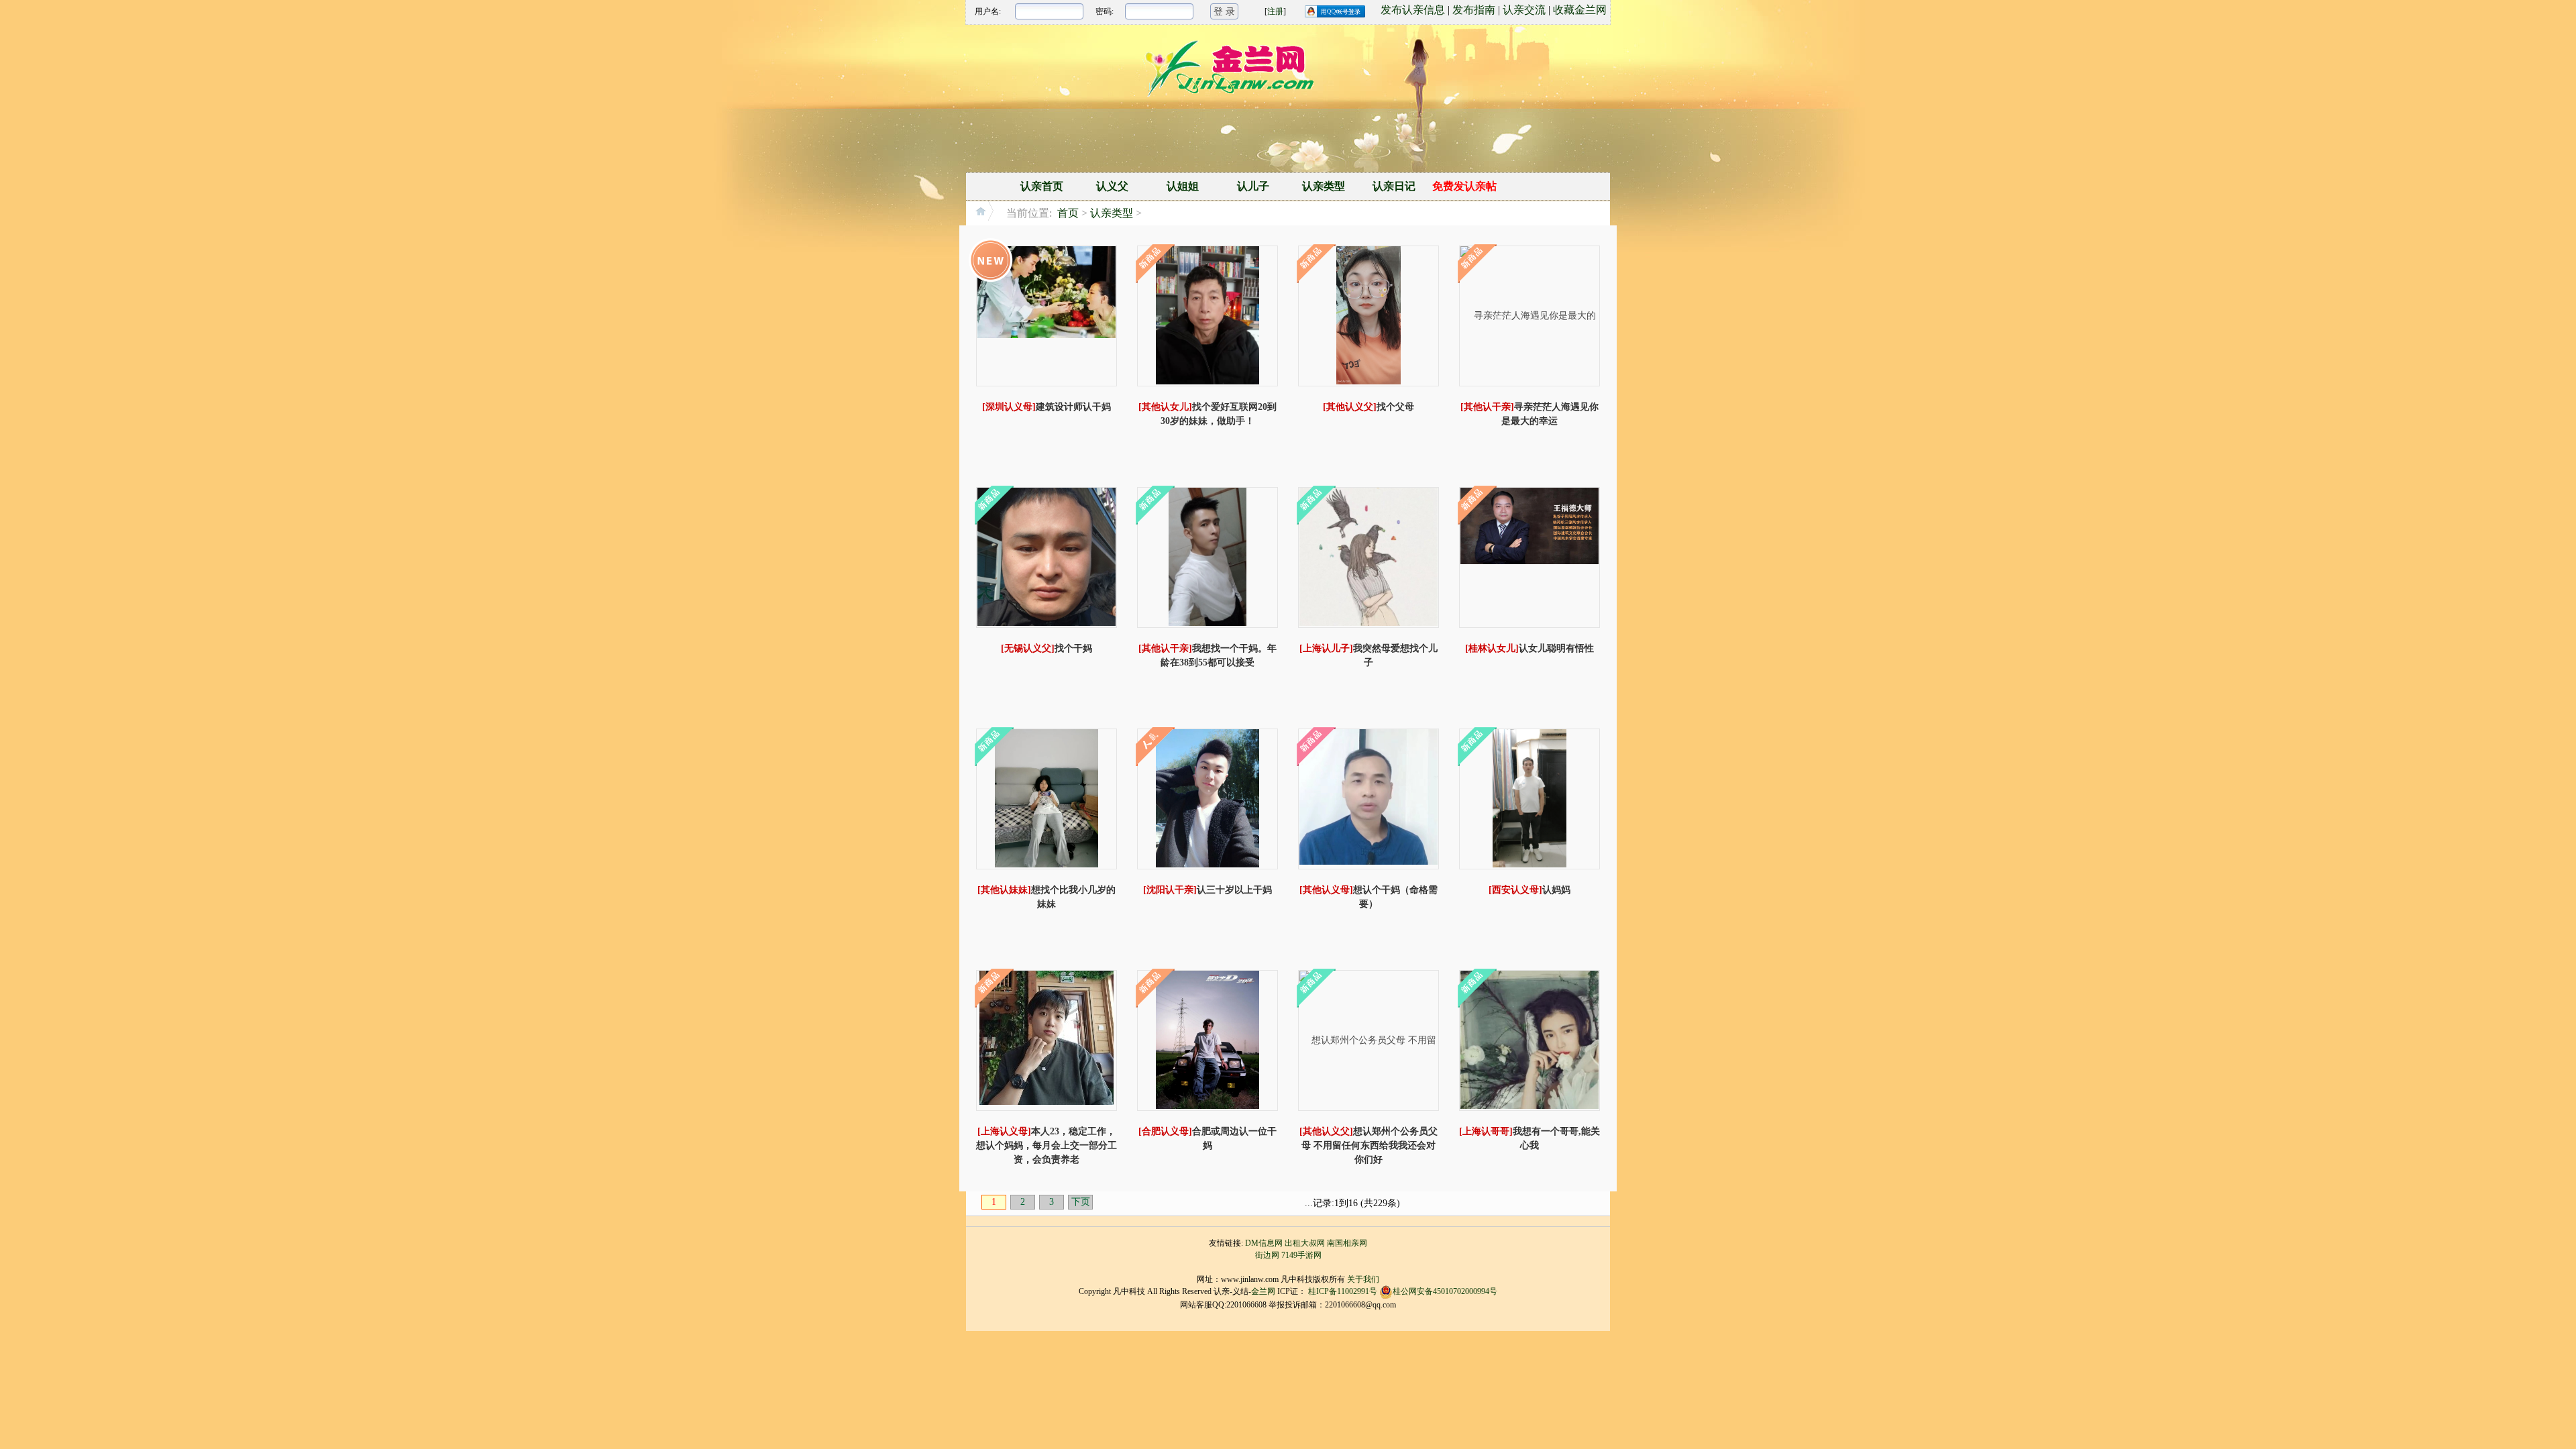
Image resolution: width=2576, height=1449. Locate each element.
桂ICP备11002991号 (1343, 1291)
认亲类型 (1324, 186)
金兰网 (1263, 1291)
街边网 (1267, 1255)
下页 (1081, 1202)
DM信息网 (1264, 1243)
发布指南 (1474, 10)
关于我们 (1363, 1279)
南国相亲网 (1347, 1243)
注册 (1275, 11)
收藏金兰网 (1580, 10)
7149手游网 (1301, 1255)
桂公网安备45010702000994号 (1445, 1291)
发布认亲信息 (1413, 10)
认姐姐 (1183, 186)
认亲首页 (1042, 186)
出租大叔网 (1305, 1243)
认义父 (1112, 186)
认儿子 (1253, 186)
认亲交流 (1524, 10)
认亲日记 (1394, 186)
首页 (1068, 213)
